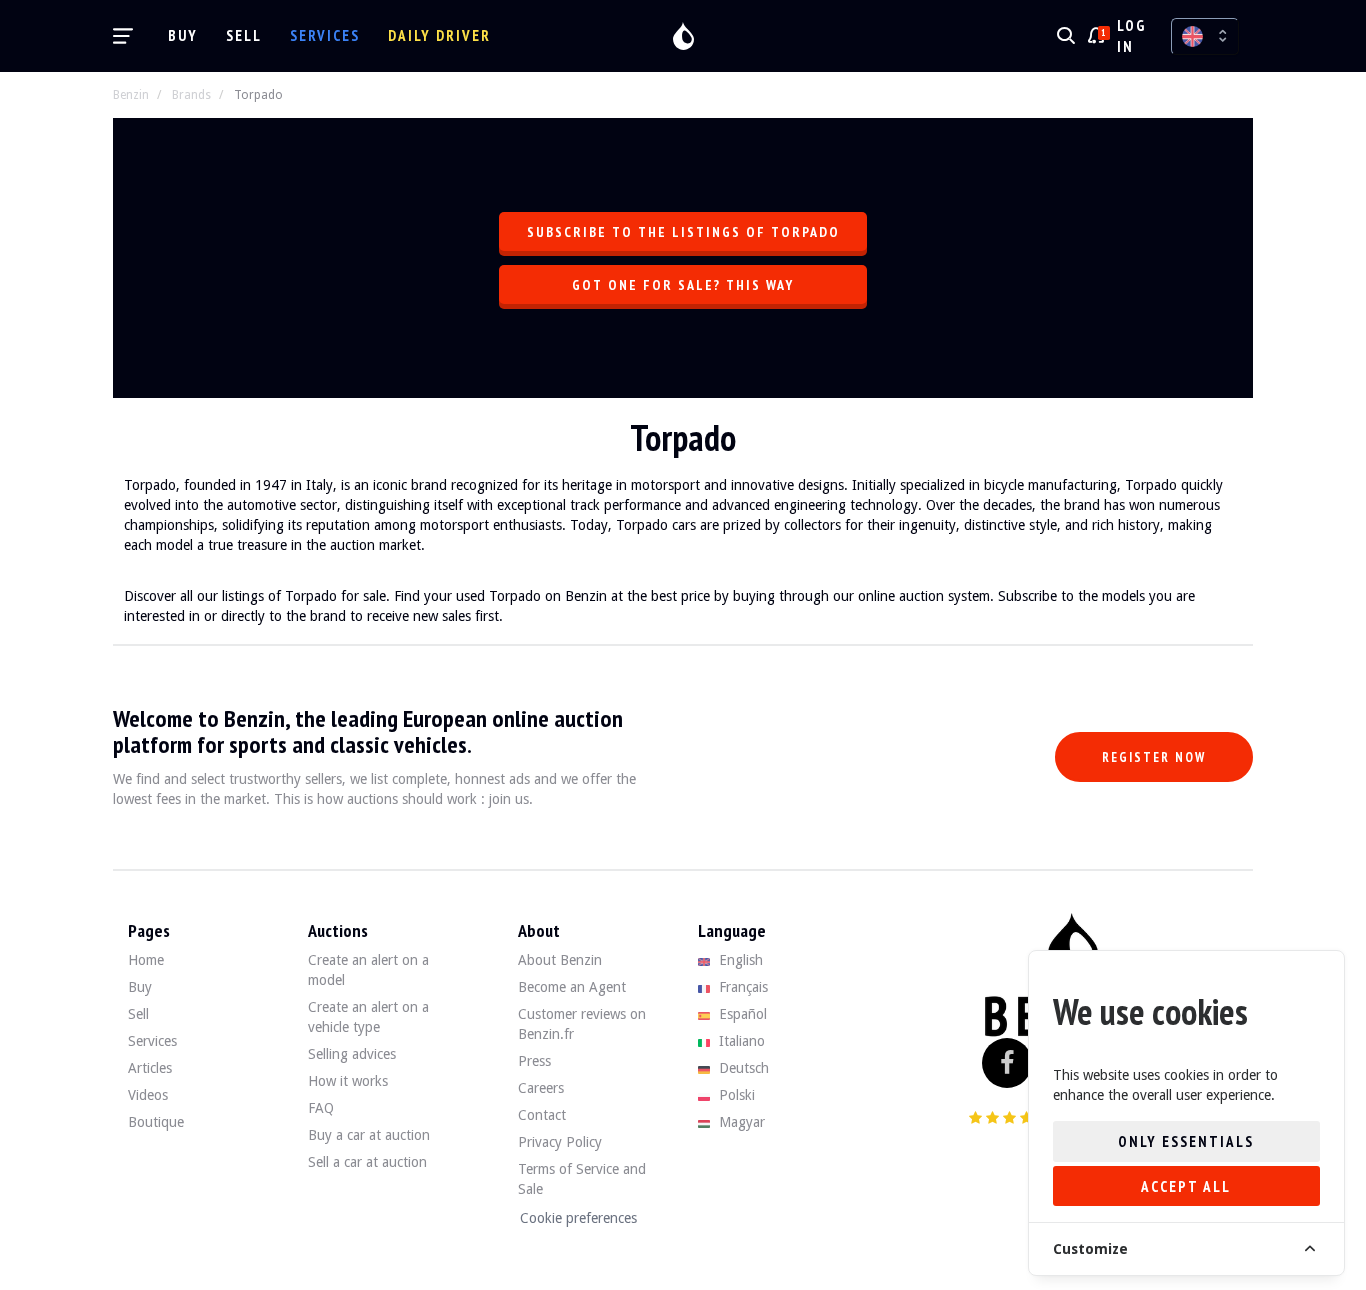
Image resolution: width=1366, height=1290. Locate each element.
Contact (542, 1115)
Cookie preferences (578, 1218)
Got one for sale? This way (683, 285)
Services (325, 35)
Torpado (258, 95)
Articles (150, 1068)
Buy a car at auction (369, 1135)
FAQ (321, 1108)
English (739, 960)
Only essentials (1186, 1141)
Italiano (740, 1041)
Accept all (1186, 1186)
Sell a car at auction (367, 1162)
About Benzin (560, 960)
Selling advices (352, 1054)
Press (534, 1061)
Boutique (156, 1122)
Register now (1154, 757)
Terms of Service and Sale (582, 1179)
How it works (348, 1081)
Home (146, 960)
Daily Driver (439, 35)
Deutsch (742, 1068)
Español (741, 1014)
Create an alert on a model (368, 970)
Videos (148, 1095)
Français (741, 987)
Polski (735, 1095)
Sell (244, 35)
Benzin (131, 95)
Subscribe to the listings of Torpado (683, 232)
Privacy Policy (560, 1142)
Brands (191, 95)
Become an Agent (572, 987)
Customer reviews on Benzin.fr (582, 1024)
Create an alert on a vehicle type (368, 1017)
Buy (183, 35)
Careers (541, 1088)
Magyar (740, 1122)
